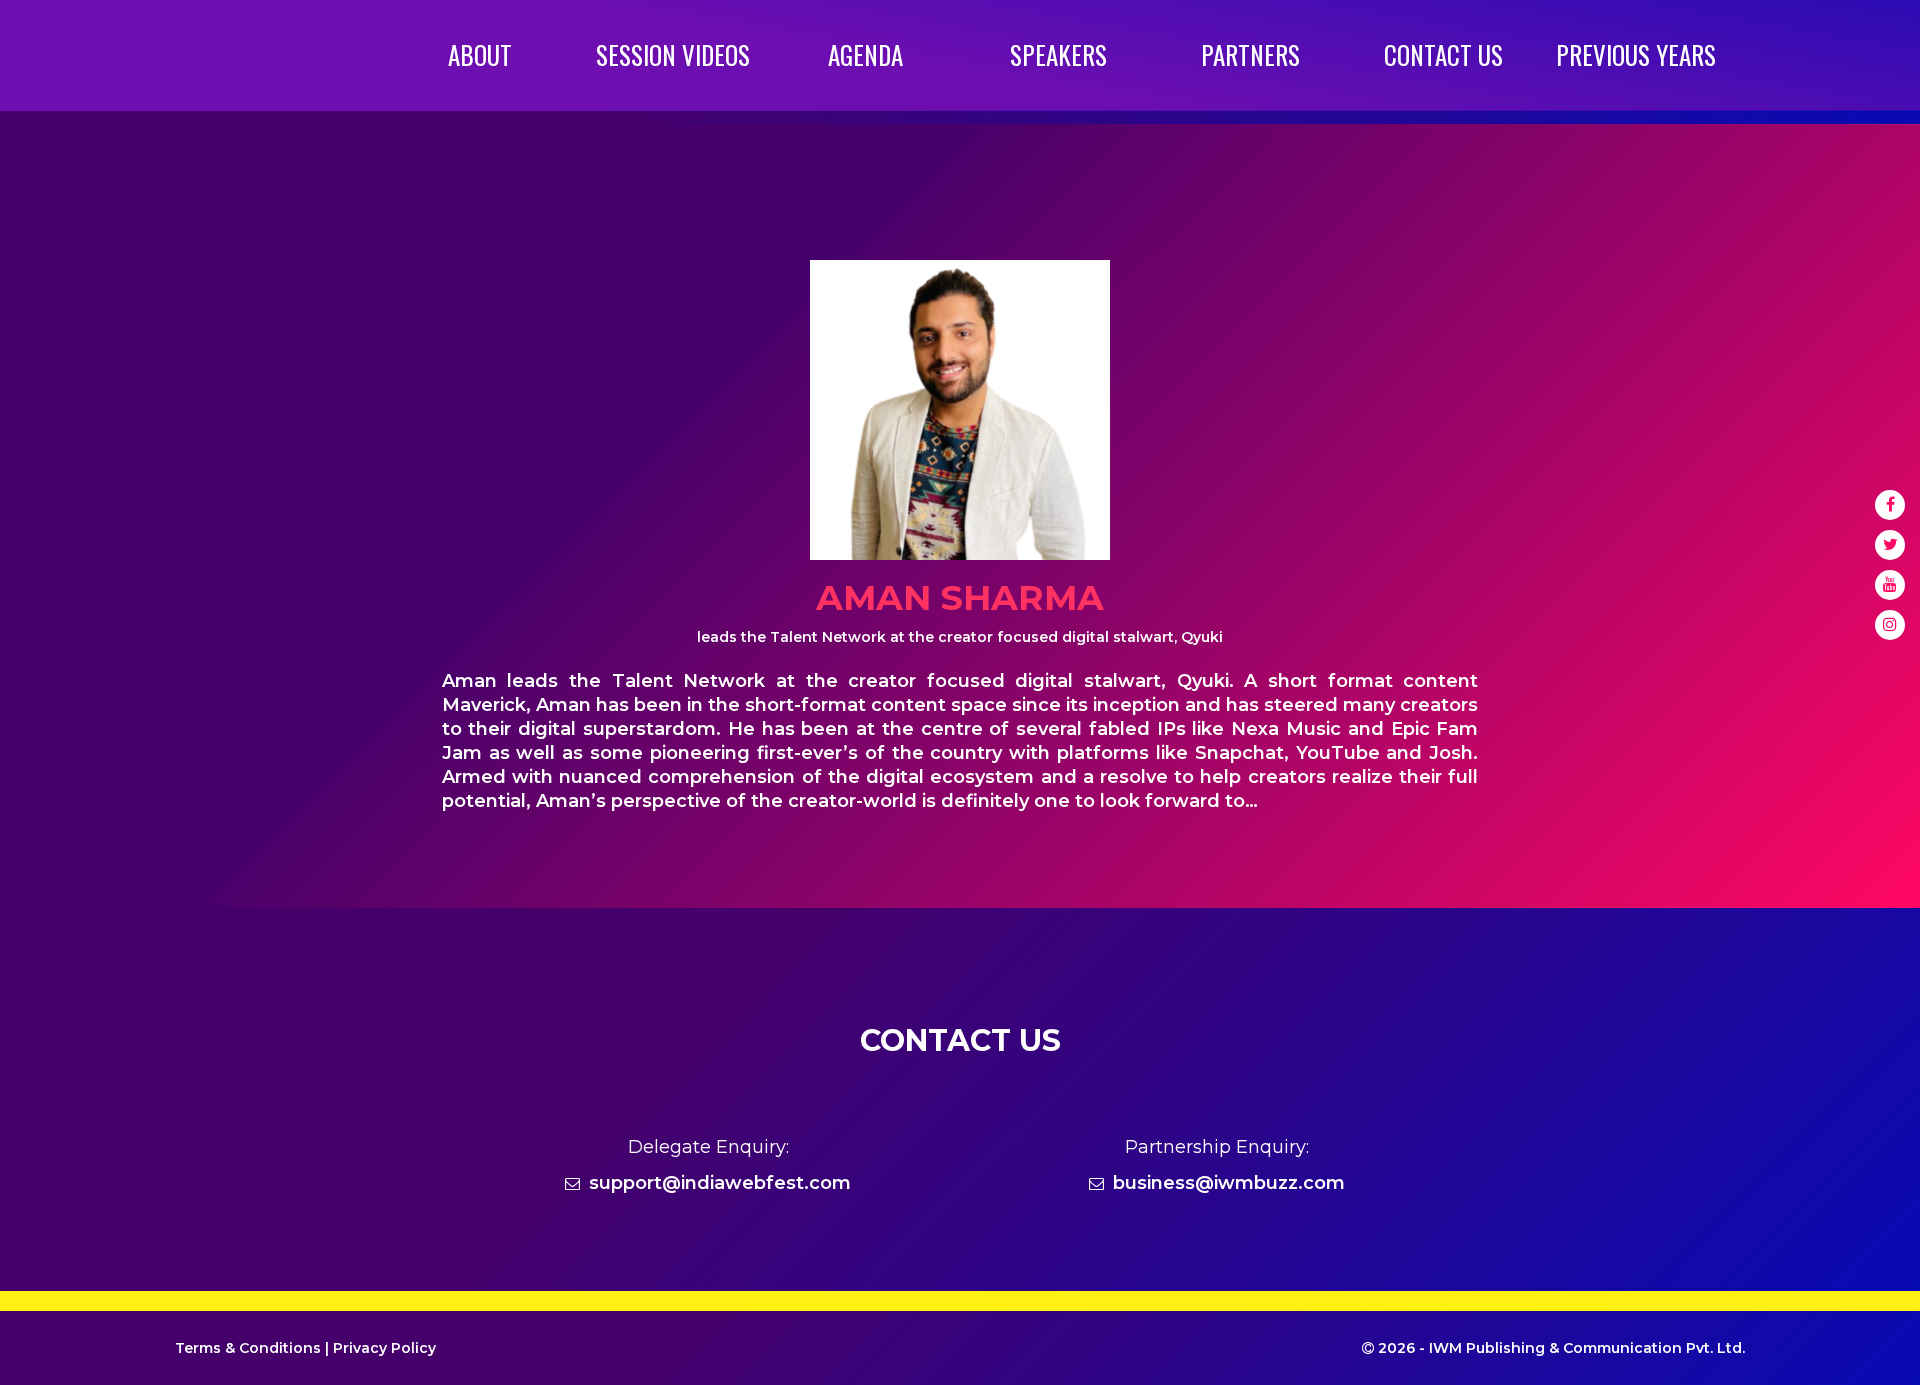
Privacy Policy (384, 1348)
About (480, 54)
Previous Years (1636, 54)
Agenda (865, 54)
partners (1250, 54)
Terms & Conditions (248, 1348)
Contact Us (1443, 54)
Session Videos (673, 54)
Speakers (1058, 54)
